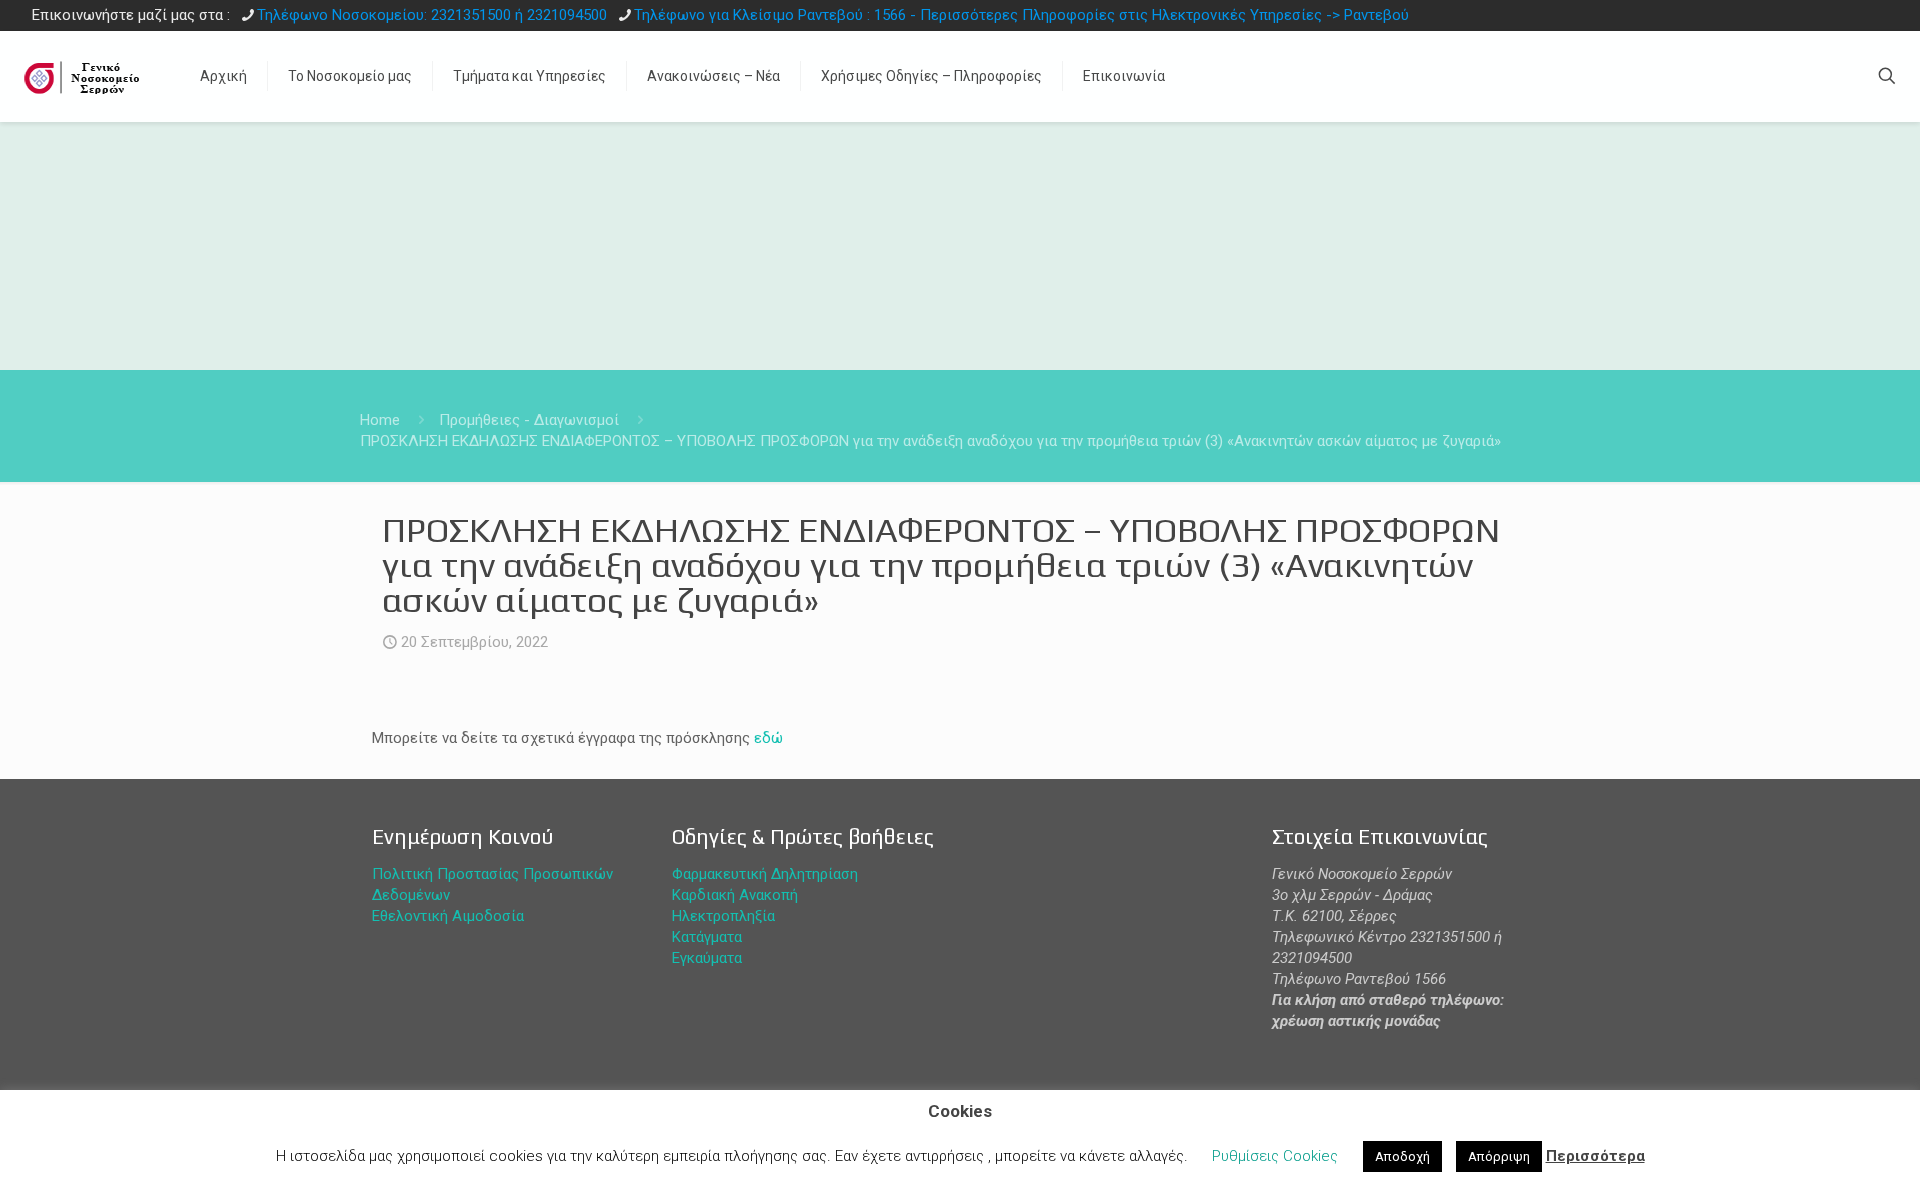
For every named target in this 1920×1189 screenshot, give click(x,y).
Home (380, 420)
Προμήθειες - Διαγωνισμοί (529, 420)
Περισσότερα (1595, 1156)
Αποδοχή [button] (1402, 1156)
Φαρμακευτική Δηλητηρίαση (765, 874)
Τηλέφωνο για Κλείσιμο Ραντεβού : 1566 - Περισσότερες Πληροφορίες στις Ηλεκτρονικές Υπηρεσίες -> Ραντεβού (1021, 15)
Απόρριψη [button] (1499, 1156)
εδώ (768, 738)
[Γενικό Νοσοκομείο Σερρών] (85, 76)
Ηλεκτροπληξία (723, 916)
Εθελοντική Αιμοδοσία (448, 916)
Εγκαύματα (707, 958)
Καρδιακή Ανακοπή (735, 895)
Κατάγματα (707, 937)
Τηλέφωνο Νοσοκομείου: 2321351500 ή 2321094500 (432, 15)
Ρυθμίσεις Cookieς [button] (1275, 1156)
